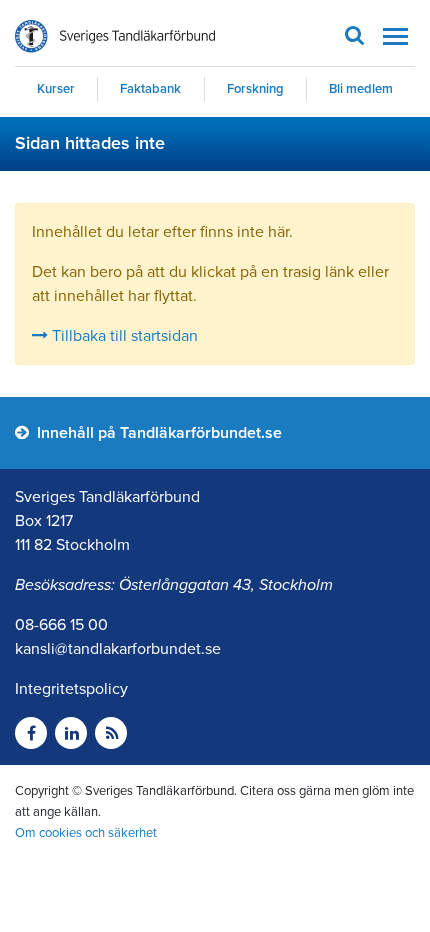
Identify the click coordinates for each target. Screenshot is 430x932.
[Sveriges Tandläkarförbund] (115, 36)
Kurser (56, 89)
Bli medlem (361, 89)
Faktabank (150, 89)
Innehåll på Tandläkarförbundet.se (157, 433)
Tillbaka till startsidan (123, 336)
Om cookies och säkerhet (86, 833)
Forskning (255, 89)
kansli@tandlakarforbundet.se (118, 649)
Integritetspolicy (71, 689)
